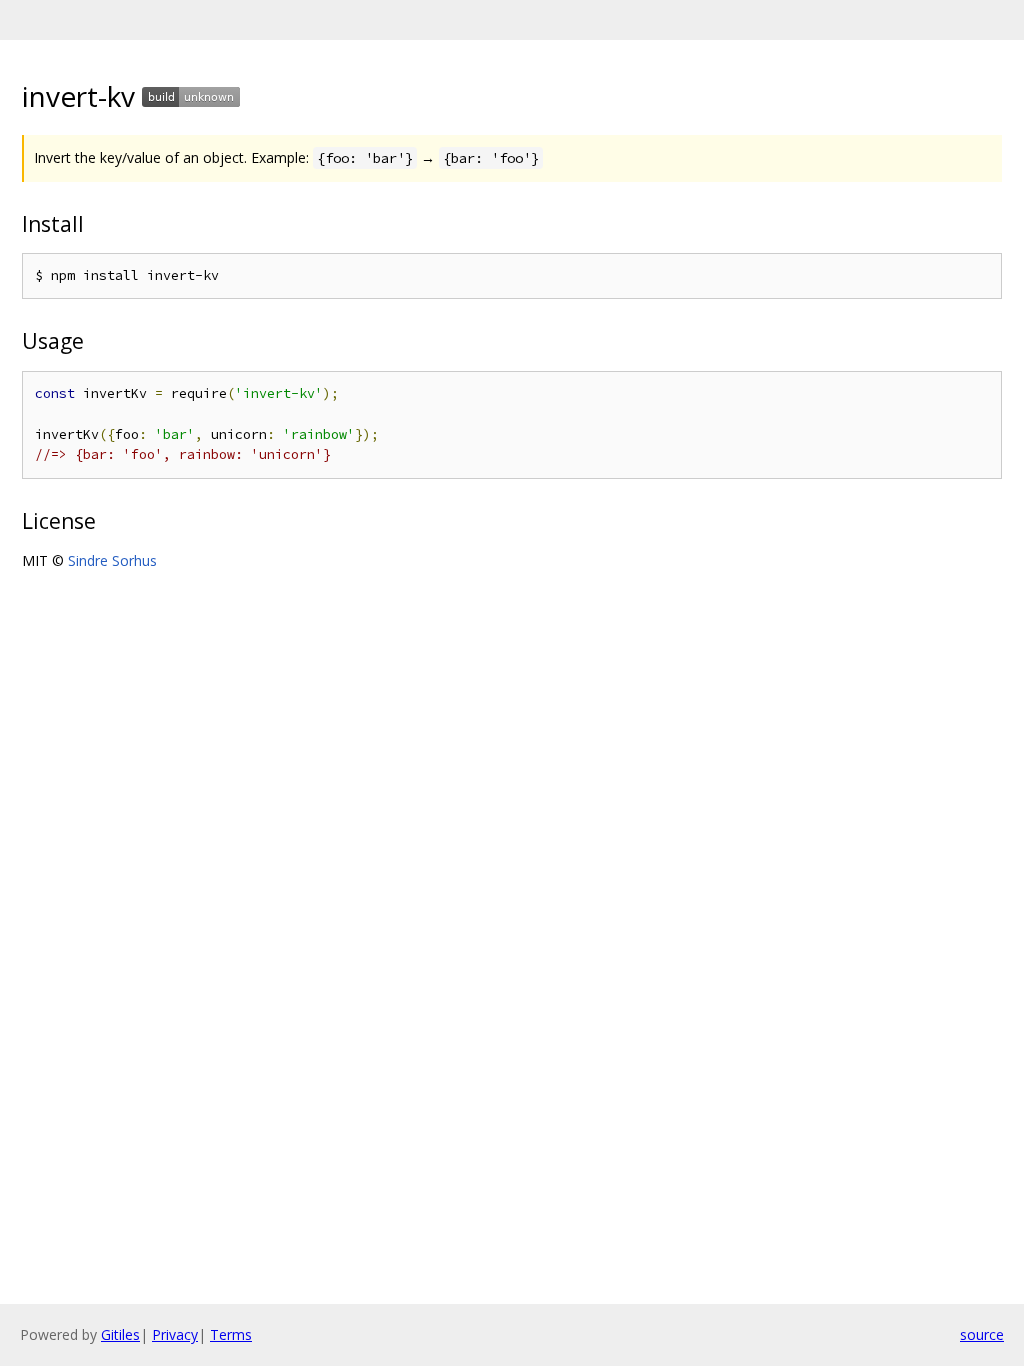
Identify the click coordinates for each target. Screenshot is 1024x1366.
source (982, 1334)
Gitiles (120, 1334)
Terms (231, 1334)
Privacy (175, 1334)
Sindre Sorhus (112, 560)
